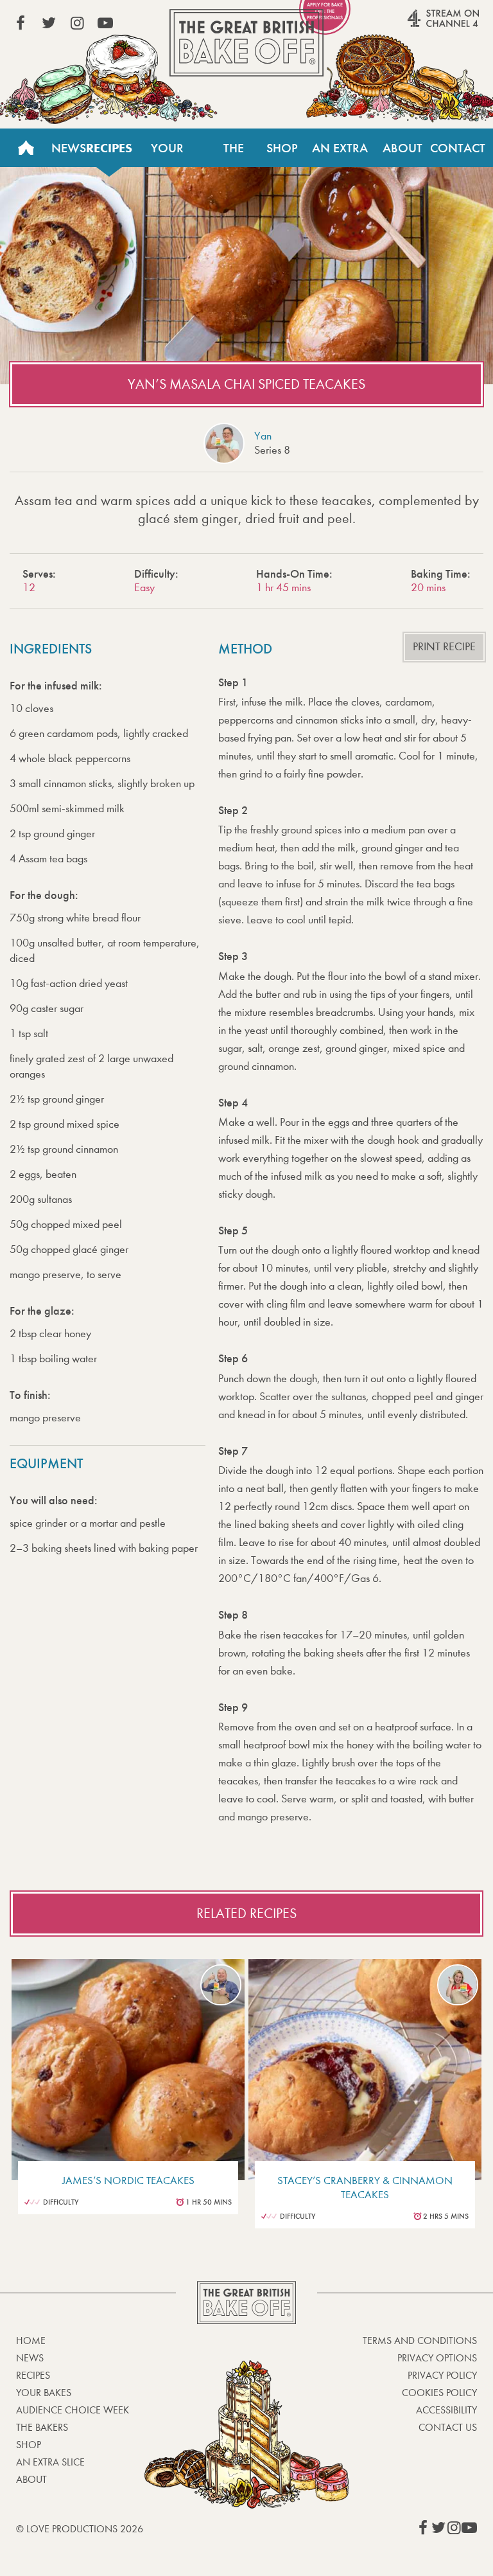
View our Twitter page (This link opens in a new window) (49, 23)
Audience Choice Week (73, 2410)
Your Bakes (167, 154)
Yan (263, 436)
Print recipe (444, 647)
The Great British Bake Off (246, 43)
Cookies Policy (439, 2393)
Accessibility (446, 2410)
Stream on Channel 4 (419, 25)
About (402, 148)
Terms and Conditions (420, 2341)
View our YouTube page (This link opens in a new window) (105, 23)
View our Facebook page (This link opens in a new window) (21, 23)
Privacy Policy (442, 2375)
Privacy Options (437, 2358)
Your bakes (44, 2393)
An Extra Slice (340, 154)
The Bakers (234, 154)
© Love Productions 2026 (80, 2529)
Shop (282, 148)
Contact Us (458, 154)
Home (26, 148)
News (69, 148)
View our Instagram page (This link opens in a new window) (77, 23)
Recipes (109, 148)
